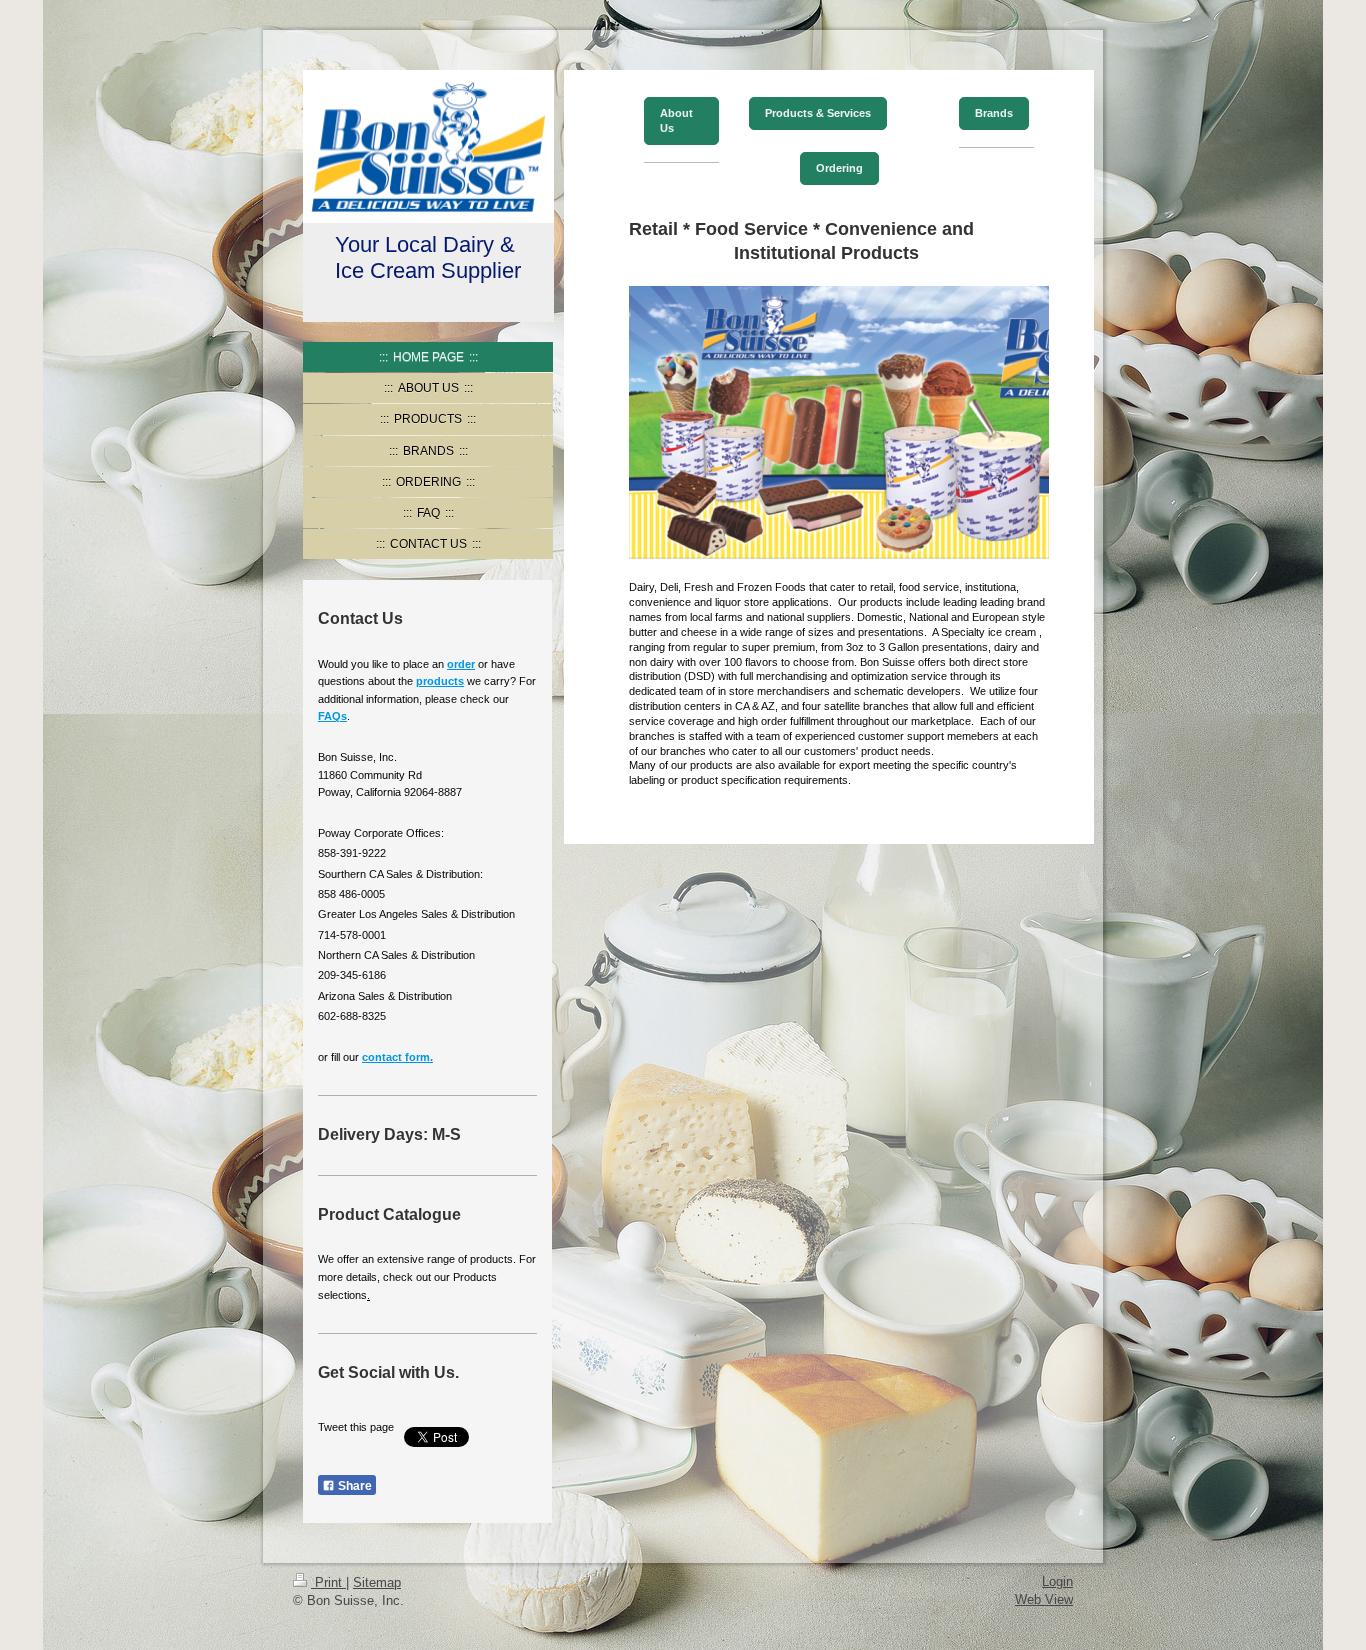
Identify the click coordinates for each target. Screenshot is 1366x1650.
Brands (994, 113)
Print (328, 1582)
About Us (676, 120)
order (461, 664)
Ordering (839, 168)
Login (1057, 1581)
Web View (1044, 1599)
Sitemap (377, 1582)
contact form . (397, 1057)
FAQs (332, 716)
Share (353, 1486)
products (440, 681)
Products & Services (818, 113)
